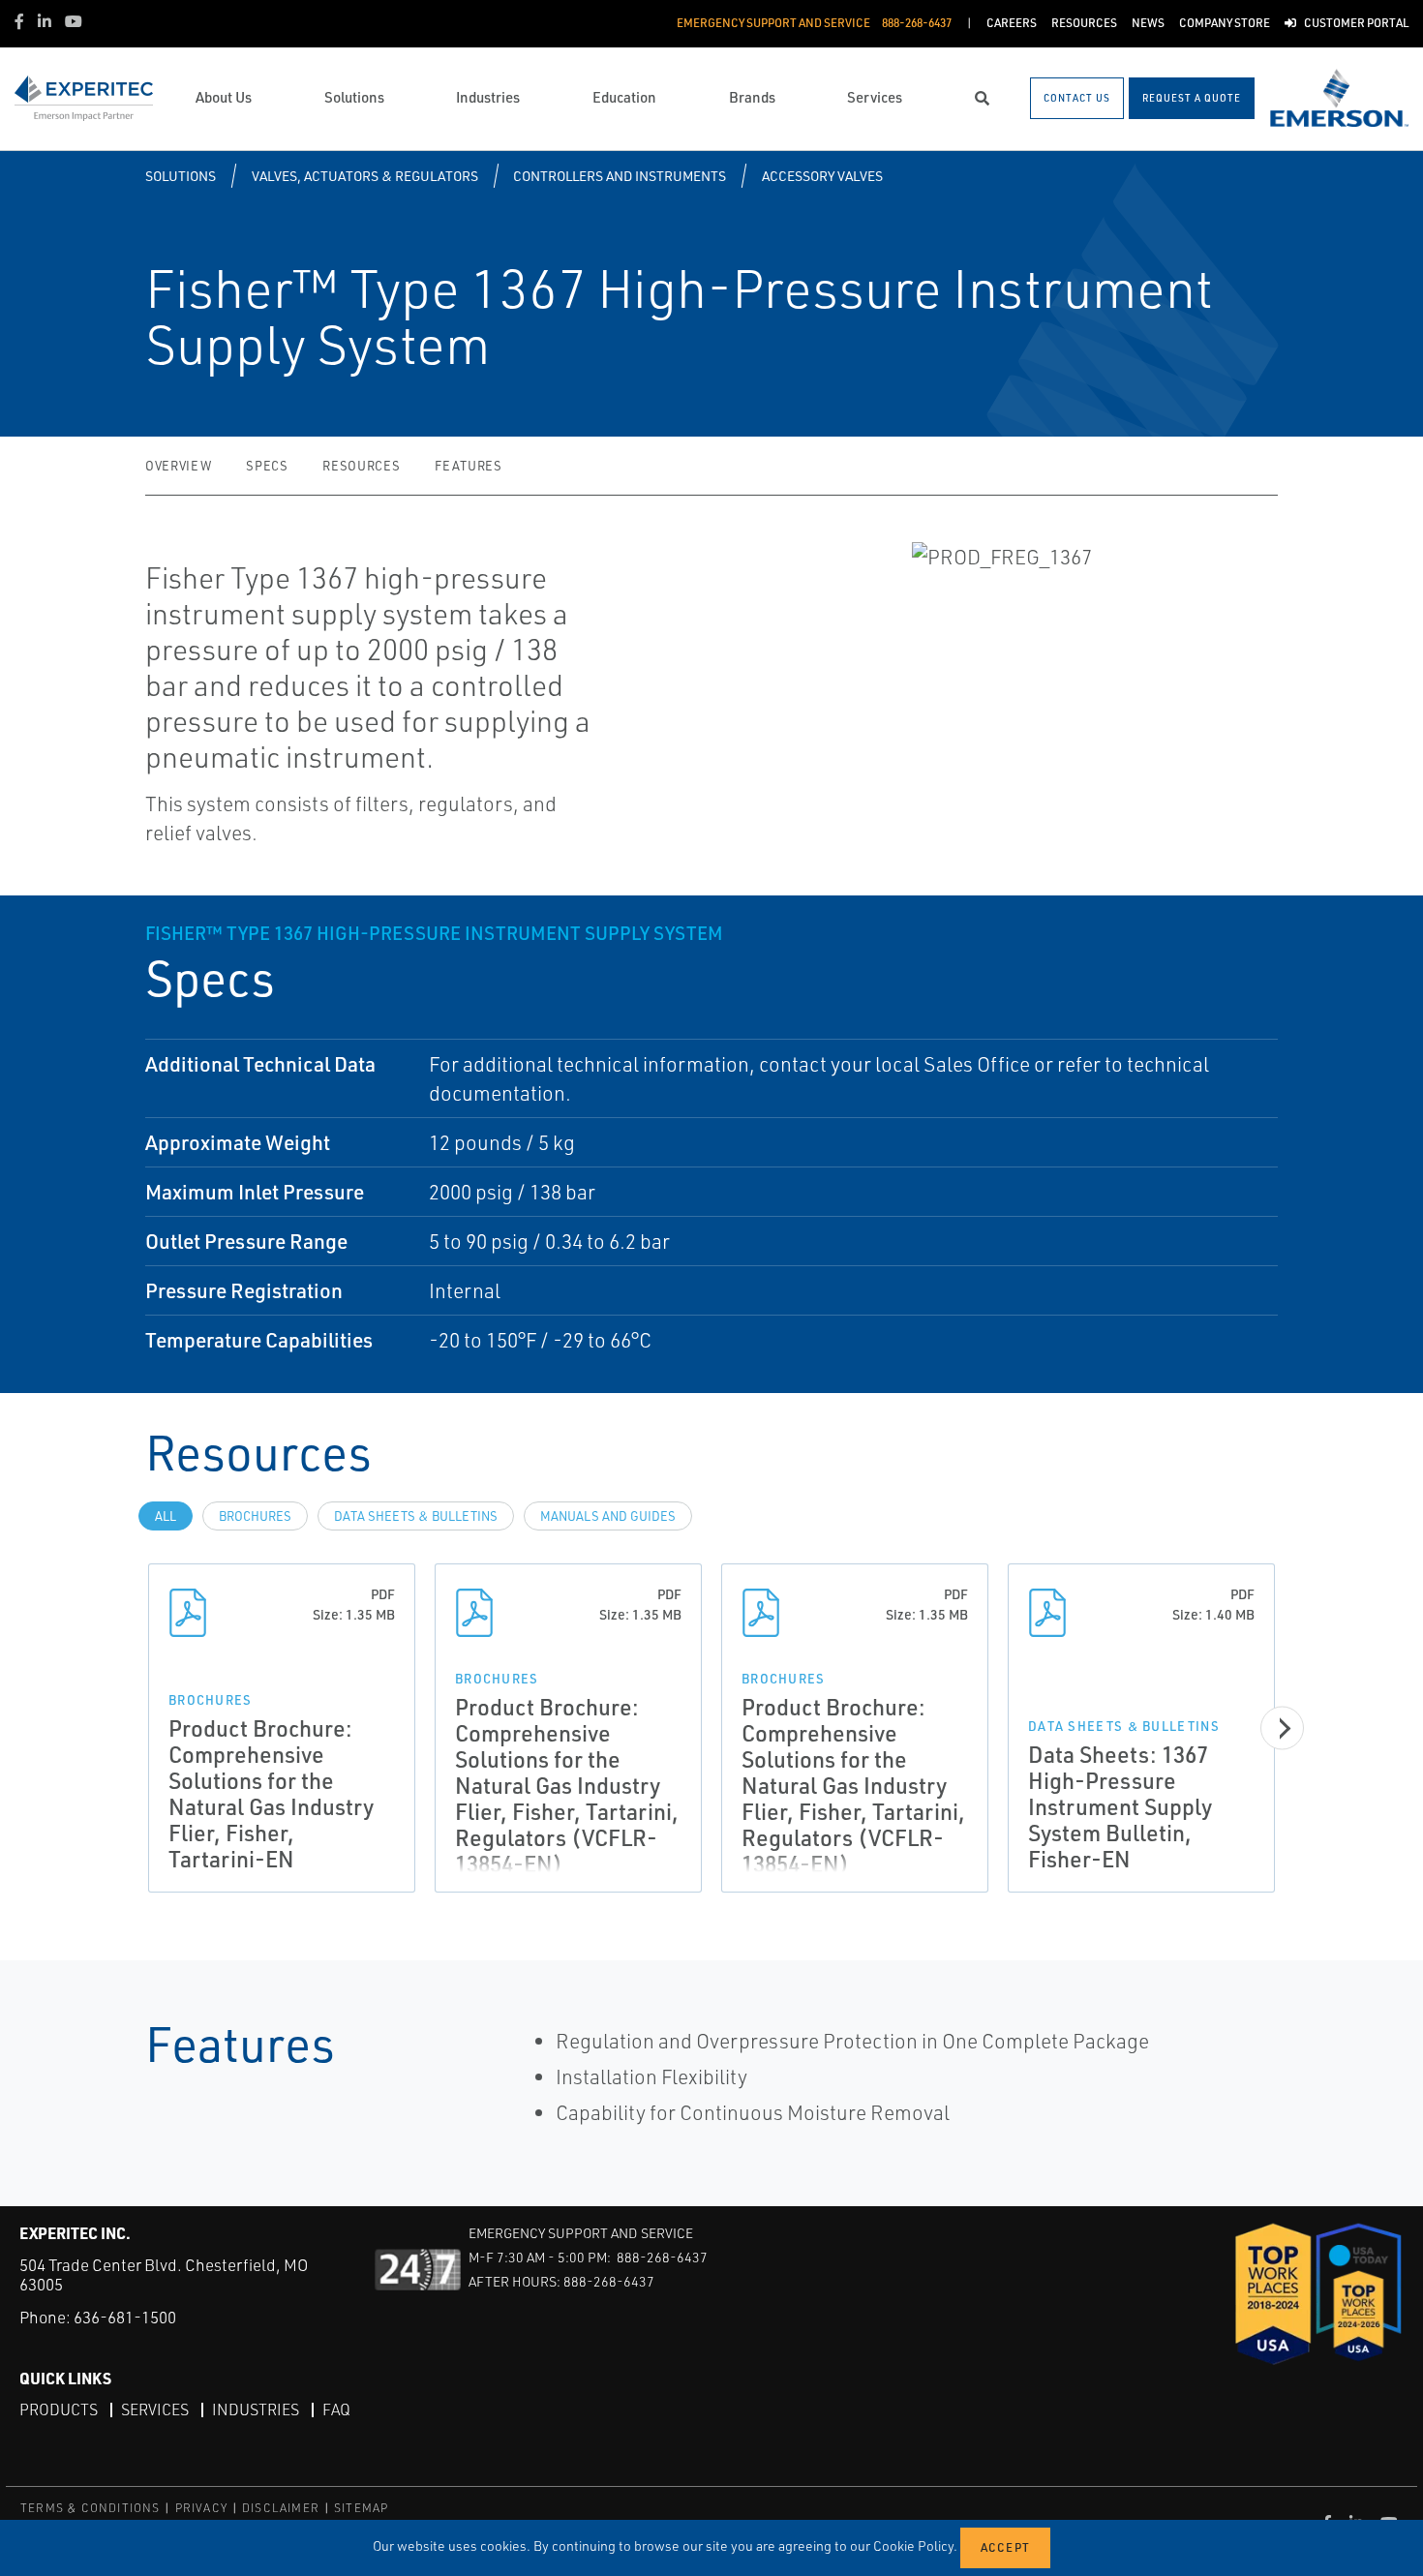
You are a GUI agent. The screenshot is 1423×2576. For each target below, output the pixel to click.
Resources (361, 466)
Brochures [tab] (255, 1516)
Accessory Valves (822, 176)
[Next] (1282, 1727)
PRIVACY (201, 2508)
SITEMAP (361, 2508)
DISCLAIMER (281, 2508)
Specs (267, 466)
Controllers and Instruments (620, 176)
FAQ (336, 2409)
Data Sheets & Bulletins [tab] (416, 1516)
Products (59, 2409)
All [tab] (166, 1516)
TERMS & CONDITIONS (91, 2508)
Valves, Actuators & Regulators (365, 176)
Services (155, 2409)
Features (468, 466)
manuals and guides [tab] (608, 1516)
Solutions (181, 176)
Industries (256, 2409)
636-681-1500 (125, 2317)
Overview (178, 466)
